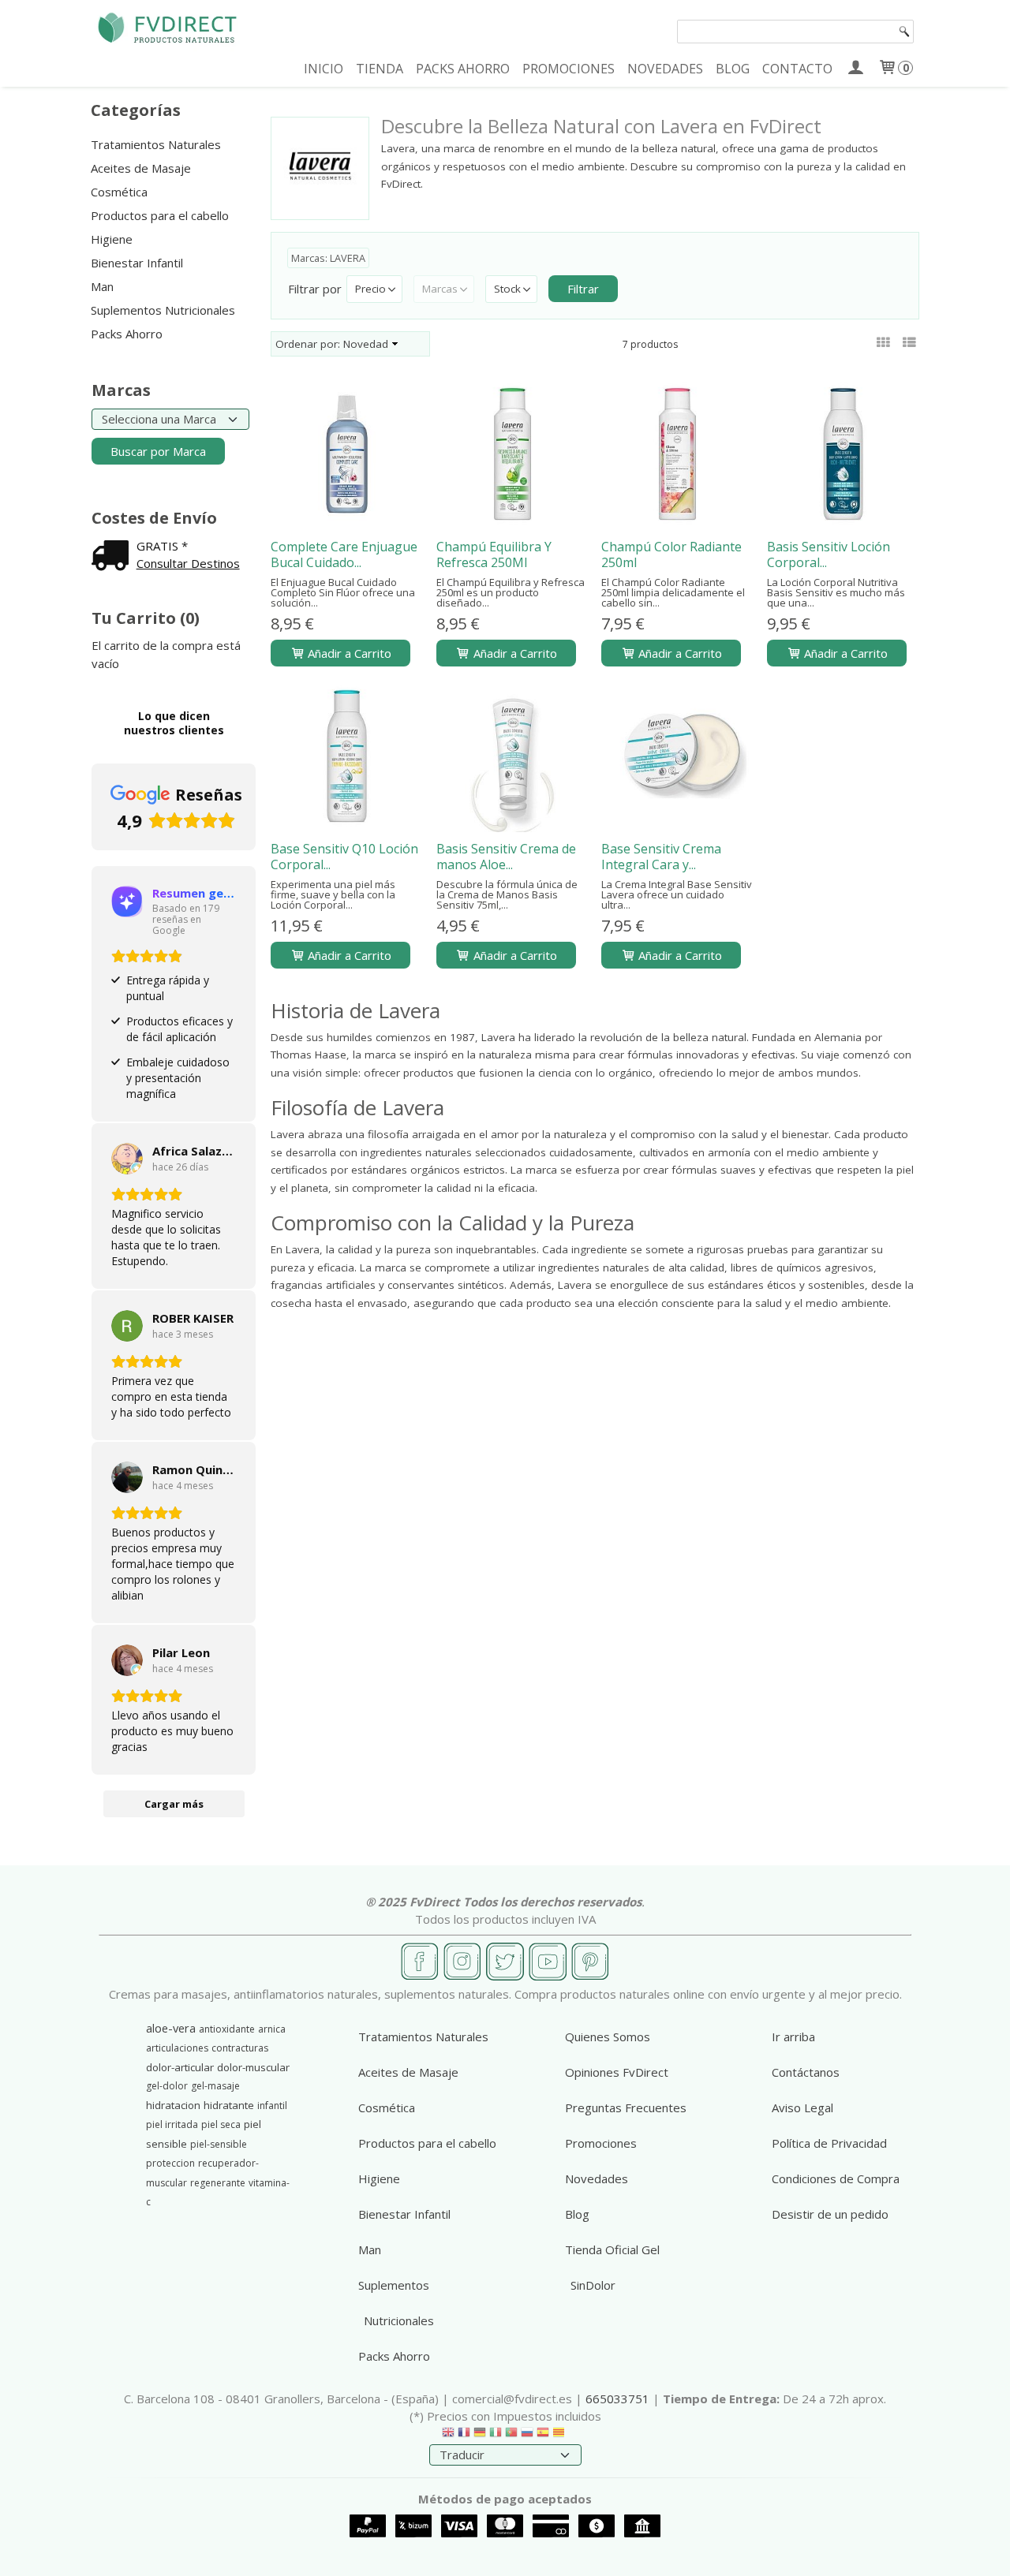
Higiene (112, 239)
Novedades (597, 2178)
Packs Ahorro (127, 334)
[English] (448, 2436)
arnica (272, 2029)
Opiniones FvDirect (617, 2072)
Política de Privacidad (829, 2143)
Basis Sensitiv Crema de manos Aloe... (506, 857)
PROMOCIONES (569, 69)
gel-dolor (167, 2086)
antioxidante (227, 2029)
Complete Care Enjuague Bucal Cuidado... (344, 554)
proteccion (170, 2163)
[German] (480, 2436)
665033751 (617, 2399)
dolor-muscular (253, 2067)
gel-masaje (215, 2086)
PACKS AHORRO (463, 69)
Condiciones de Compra (836, 2178)
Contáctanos (806, 2072)
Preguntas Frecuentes (626, 2107)
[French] (464, 2436)
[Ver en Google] (127, 1159)
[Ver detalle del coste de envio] (114, 557)
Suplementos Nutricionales (163, 310)
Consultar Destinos (188, 563)
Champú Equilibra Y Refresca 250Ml (494, 554)
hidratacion (173, 2105)
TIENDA (380, 69)
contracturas (240, 2048)
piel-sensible (219, 2144)
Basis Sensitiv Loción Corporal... (829, 554)
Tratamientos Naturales (156, 144)
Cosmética (119, 192)
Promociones (601, 2143)
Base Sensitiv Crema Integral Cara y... (661, 857)
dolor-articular (180, 2067)
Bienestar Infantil (137, 263)
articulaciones (177, 2048)
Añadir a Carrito (348, 653)
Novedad (366, 344)
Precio (370, 289)
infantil (272, 2106)
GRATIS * (162, 546)
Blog (577, 2214)
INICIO (324, 69)
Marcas (440, 289)
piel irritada (172, 2124)
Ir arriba (793, 2037)
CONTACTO (797, 69)
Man (102, 286)
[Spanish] (543, 2436)
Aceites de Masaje (141, 168)
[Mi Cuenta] (855, 69)
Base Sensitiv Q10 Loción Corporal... (344, 857)
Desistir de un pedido (830, 2214)
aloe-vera (171, 2028)
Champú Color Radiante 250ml (671, 554)
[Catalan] (560, 2436)
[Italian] (496, 2436)
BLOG (733, 69)
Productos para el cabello (160, 215)
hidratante (229, 2105)
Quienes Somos (608, 2037)
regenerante (218, 2183)
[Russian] (527, 2436)
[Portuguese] (511, 2436)
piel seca (221, 2124)
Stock (507, 289)
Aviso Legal (802, 2107)
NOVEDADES (665, 69)
